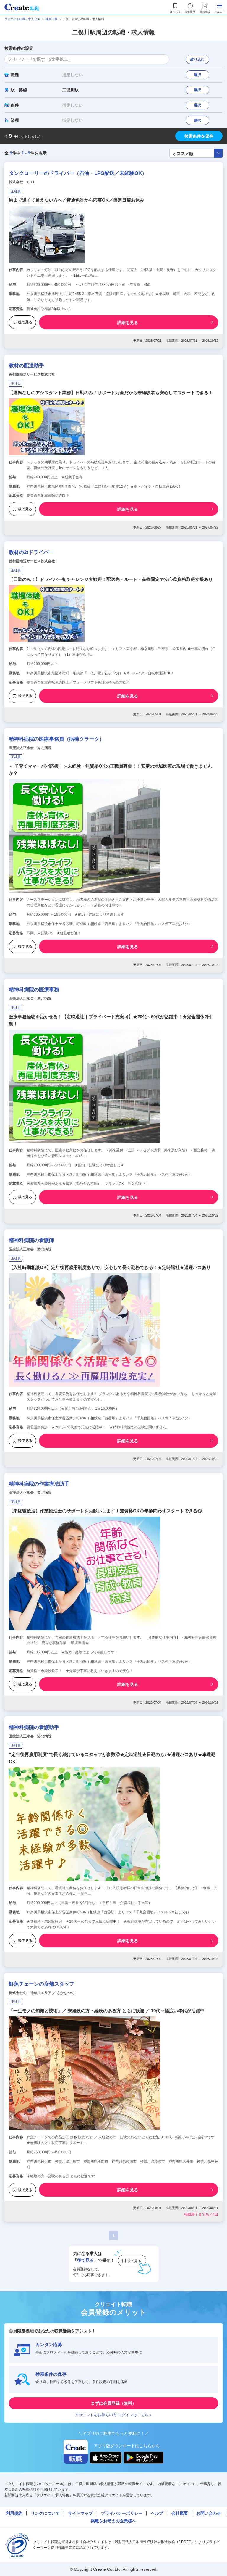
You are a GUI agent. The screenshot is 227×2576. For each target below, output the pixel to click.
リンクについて (45, 2513)
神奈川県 (51, 19)
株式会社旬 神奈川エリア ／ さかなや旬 (42, 1993)
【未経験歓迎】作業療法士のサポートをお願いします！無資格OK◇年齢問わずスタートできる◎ (105, 1511)
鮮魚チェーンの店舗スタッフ (42, 1984)
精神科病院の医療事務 (34, 990)
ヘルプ (157, 2513)
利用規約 (14, 2513)
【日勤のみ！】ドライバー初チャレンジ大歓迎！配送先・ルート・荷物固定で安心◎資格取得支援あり (111, 579)
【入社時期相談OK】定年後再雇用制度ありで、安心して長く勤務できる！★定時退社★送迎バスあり (110, 1267)
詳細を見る (128, 323)
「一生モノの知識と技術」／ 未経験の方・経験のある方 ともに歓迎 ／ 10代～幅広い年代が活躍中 (107, 2011)
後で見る (25, 322)
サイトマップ (80, 2513)
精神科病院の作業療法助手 (39, 1484)
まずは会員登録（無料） (113, 2403)
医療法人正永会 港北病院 (30, 748)
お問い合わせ (209, 2513)
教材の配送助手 (26, 366)
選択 (197, 75)
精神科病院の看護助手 (34, 1727)
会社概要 (180, 2513)
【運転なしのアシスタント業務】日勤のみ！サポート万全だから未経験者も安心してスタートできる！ (111, 393)
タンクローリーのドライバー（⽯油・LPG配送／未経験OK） (78, 173)
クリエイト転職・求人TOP (22, 19)
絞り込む (197, 59)
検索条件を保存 (199, 136)
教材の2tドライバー (31, 552)
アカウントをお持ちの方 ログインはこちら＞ (113, 2415)
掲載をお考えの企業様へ (113, 2521)
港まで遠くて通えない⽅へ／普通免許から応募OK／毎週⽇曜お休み (77, 200)
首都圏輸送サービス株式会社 (32, 374)
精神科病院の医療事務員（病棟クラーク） (57, 739)
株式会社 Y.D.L (22, 182)
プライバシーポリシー (122, 2513)
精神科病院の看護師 (31, 1240)
